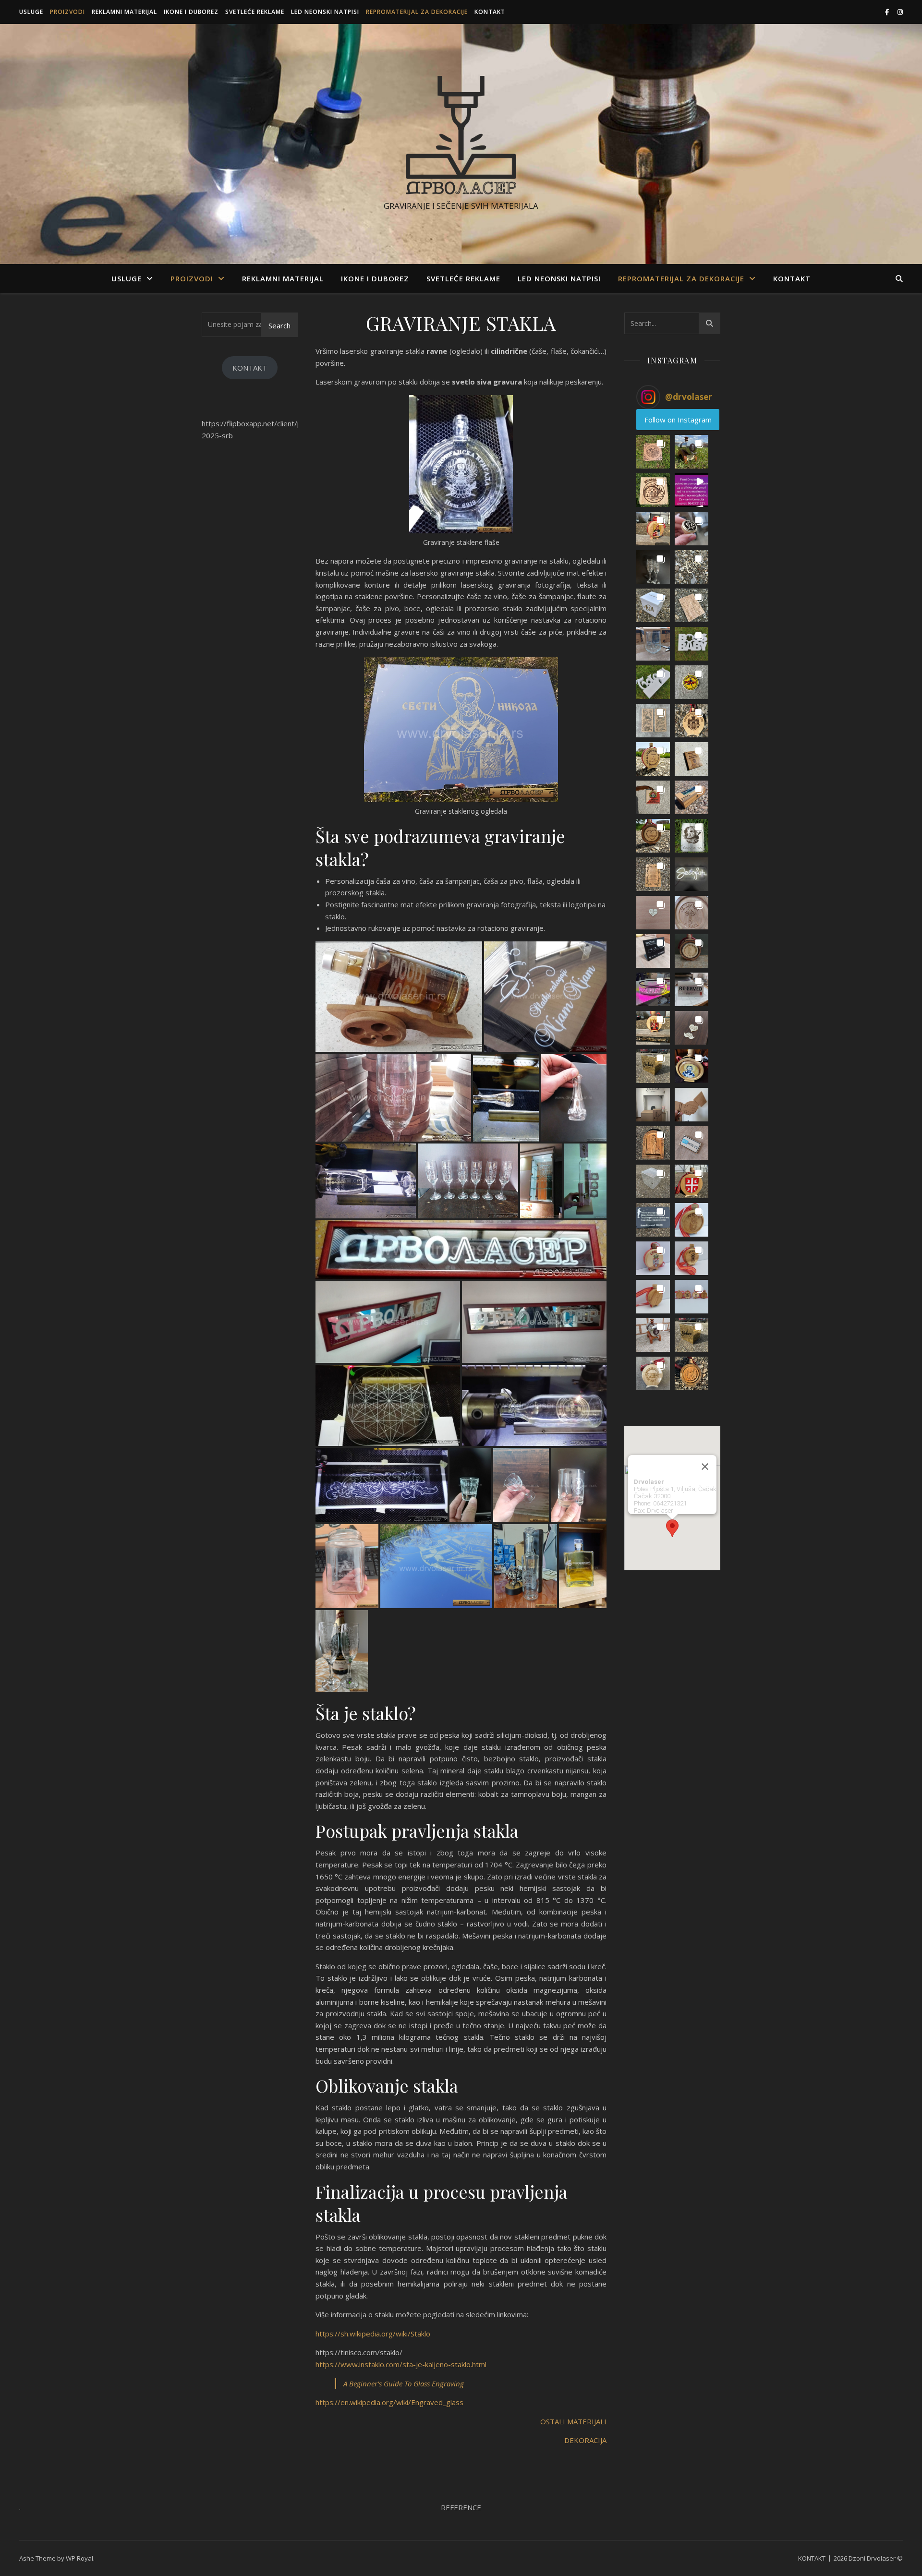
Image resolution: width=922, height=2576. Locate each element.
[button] (653, 452)
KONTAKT (490, 12)
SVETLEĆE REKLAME (255, 12)
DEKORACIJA (585, 2440)
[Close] (705, 1467)
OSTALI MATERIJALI (573, 2421)
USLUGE (31, 12)
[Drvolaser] (461, 135)
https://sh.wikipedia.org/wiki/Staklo (373, 2334)
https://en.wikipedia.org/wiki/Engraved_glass (389, 2402)
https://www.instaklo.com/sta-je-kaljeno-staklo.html (401, 2364)
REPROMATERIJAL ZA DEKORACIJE (417, 12)
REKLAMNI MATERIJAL (124, 12)
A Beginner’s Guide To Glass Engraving (404, 2383)
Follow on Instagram (678, 420)
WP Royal (79, 2558)
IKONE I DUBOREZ (191, 12)
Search (279, 325)
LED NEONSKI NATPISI (325, 12)
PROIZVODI (67, 12)
